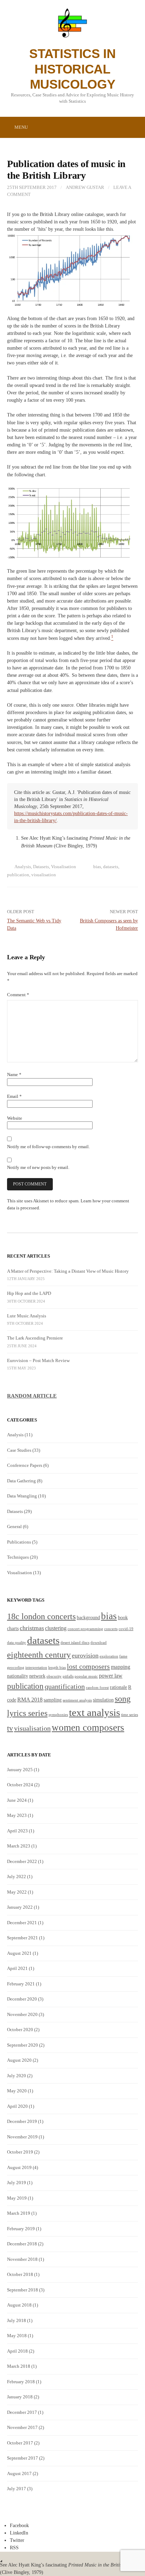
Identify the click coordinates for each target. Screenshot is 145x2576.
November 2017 (22, 2427)
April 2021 (17, 1968)
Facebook (19, 2525)
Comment (18, 995)
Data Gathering (21, 1481)
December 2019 (22, 2121)
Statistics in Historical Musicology (72, 69)
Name (14, 1074)
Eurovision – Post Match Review (38, 1360)
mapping (121, 1667)
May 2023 (17, 1815)
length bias (57, 1668)
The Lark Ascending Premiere (35, 1338)
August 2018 (19, 2305)
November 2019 (22, 2137)
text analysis (94, 1712)
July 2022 (17, 1877)
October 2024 (20, 1785)
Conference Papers (25, 1465)
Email (14, 1096)
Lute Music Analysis (27, 1316)
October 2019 (20, 2152)
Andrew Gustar (85, 187)
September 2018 (23, 2290)
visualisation (44, 875)
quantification (65, 1686)
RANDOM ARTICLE (32, 1396)
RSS (14, 2548)
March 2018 (19, 2366)
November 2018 (22, 2259)
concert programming (85, 1629)
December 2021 (22, 1923)
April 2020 (17, 2106)
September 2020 (23, 2045)
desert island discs (75, 1643)
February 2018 (21, 2382)
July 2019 (17, 2183)
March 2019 (19, 2213)
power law (111, 1676)
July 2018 (17, 2320)
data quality (17, 1643)
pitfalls (68, 1676)
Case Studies (19, 1450)
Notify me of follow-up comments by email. (48, 1147)
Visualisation (64, 867)
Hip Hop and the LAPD (29, 1293)
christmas (32, 1628)
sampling (53, 1700)
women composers (88, 1728)
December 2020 (22, 1999)
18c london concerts (41, 1616)
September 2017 (23, 2458)
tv (10, 1728)
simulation (103, 1700)
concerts (111, 1629)
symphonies (58, 1715)
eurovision (85, 1655)
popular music (86, 1676)
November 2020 (22, 2014)
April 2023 (17, 1831)
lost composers (88, 1666)
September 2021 (23, 1938)
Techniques (18, 1557)
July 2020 (17, 2076)
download (99, 1643)
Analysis (23, 867)
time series (130, 1715)
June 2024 (17, 1800)
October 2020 (20, 2030)
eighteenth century (39, 1655)
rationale (118, 1687)
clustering (56, 1628)
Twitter (17, 2540)
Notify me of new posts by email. (38, 1167)
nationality (18, 1676)
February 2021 (21, 1984)
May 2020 (17, 2091)
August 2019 (19, 2167)
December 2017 (22, 2412)
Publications (19, 1542)
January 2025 (20, 1770)
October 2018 (20, 2274)
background (88, 1618)
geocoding (16, 1668)
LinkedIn (19, 2533)
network (37, 1676)
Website (15, 1118)
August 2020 (19, 2060)
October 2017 (20, 2443)
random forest (97, 1688)
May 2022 (17, 1892)
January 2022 (20, 1907)
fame (123, 1656)
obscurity (54, 1676)
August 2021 (19, 1953)
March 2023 (19, 1846)
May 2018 (17, 2336)
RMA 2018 (30, 1700)
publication (18, 875)
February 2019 (21, 2229)
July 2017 (17, 2489)
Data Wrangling (22, 1496)
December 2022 (22, 1861)
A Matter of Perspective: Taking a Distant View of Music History (68, 1271)
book (123, 1618)
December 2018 (22, 2244)
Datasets (41, 867)
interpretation (36, 1668)
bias (97, 867)
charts (13, 1629)
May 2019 (17, 2198)
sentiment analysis (77, 1700)
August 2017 (19, 2473)
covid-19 (126, 1629)
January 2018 (20, 2397)
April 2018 (17, 2351)
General (14, 1526)
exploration (109, 1656)
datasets (111, 867)
